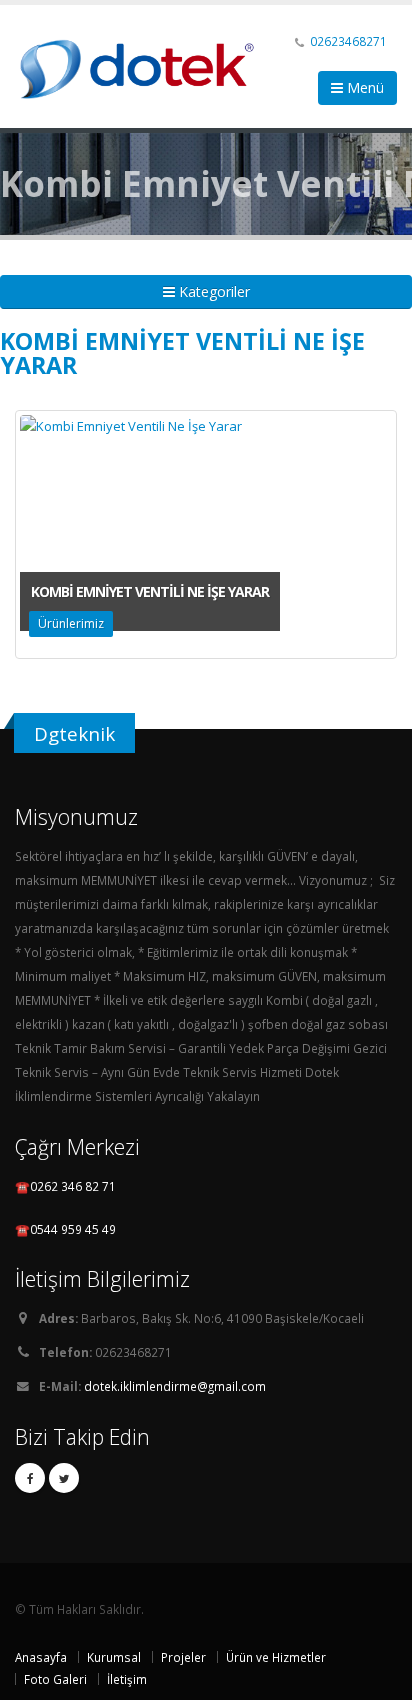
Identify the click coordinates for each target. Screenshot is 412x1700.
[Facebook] (30, 1478)
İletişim (127, 1679)
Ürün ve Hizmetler (276, 1657)
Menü (363, 87)
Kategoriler (212, 291)
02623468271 (348, 41)
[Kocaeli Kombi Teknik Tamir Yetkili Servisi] (145, 64)
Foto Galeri (55, 1679)
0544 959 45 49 (73, 1229)
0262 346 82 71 (73, 1186)
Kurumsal (114, 1657)
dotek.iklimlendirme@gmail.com (175, 1386)
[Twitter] (64, 1478)
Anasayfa (41, 1657)
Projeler (183, 1657)
